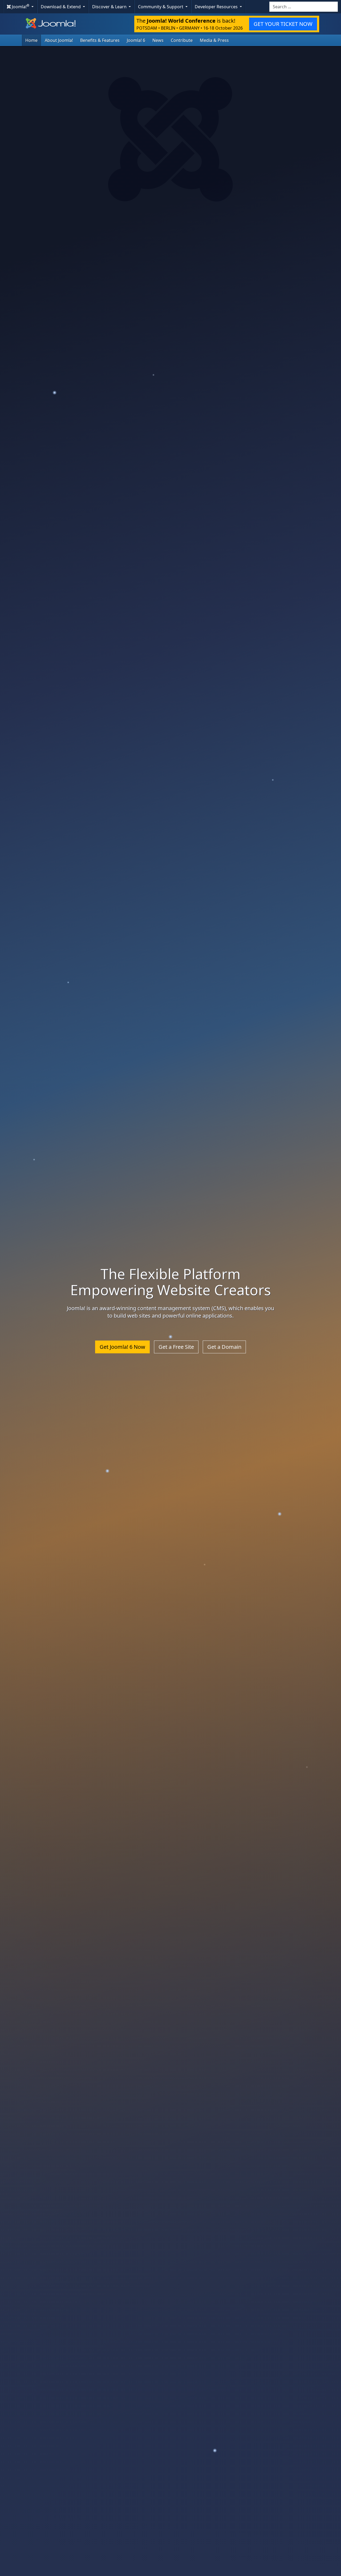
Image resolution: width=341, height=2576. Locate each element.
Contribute (182, 40)
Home (31, 40)
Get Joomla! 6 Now (122, 1347)
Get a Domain (224, 1347)
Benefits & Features (100, 40)
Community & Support (161, 7)
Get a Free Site (176, 1347)
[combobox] (304, 7)
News (158, 40)
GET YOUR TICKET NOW (283, 24)
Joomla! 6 (136, 40)
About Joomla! (59, 40)
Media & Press (214, 40)
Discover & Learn (110, 7)
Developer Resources (217, 7)
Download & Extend (61, 7)
